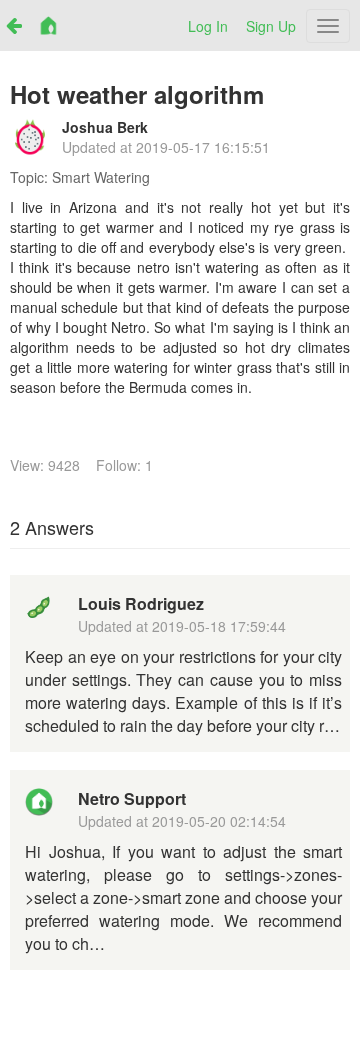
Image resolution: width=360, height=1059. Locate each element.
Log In (208, 26)
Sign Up (271, 26)
